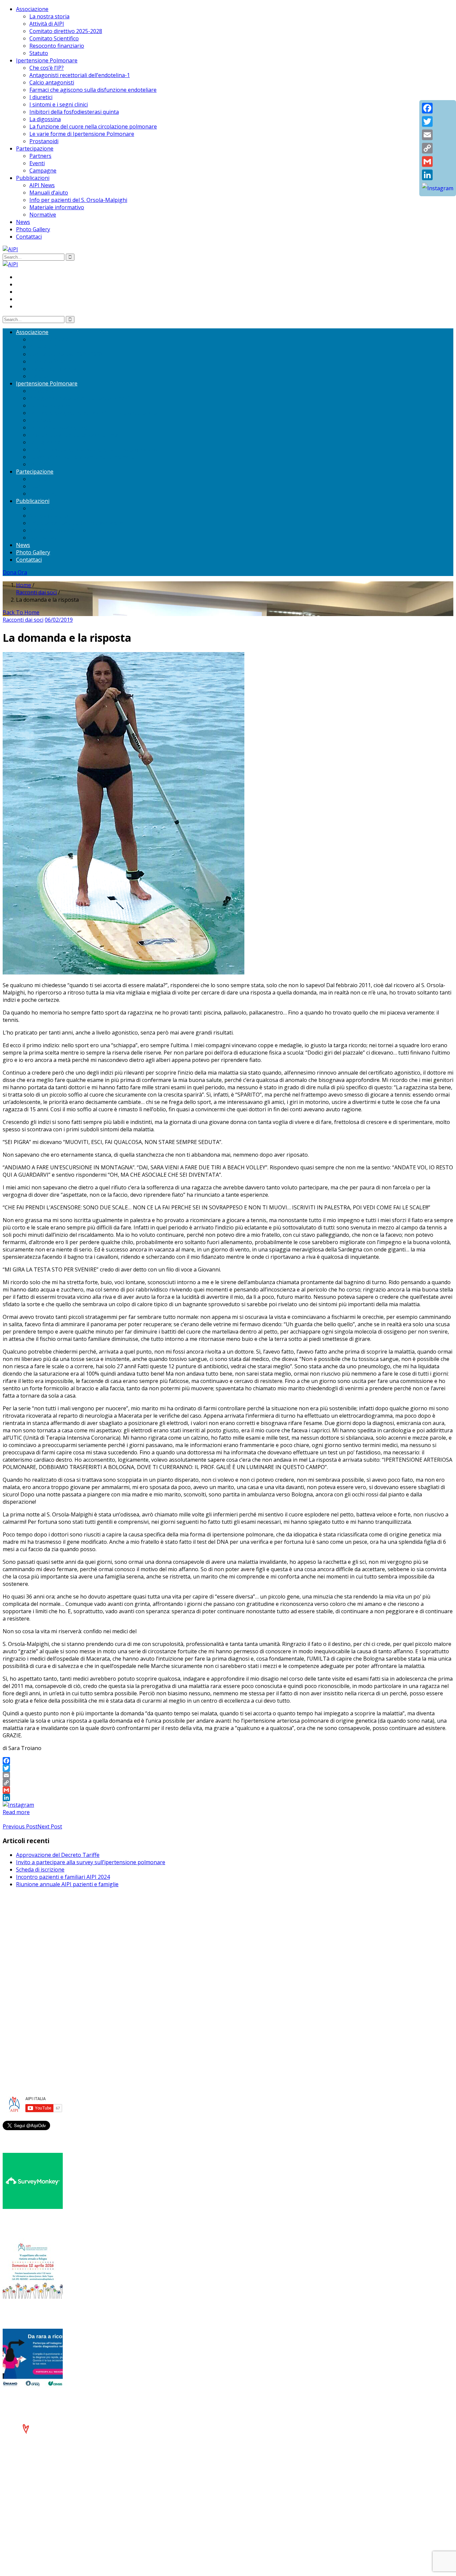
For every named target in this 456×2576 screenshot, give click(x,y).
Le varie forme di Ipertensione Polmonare (82, 134)
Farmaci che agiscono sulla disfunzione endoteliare (93, 90)
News (23, 222)
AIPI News (42, 185)
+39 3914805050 (42, 1991)
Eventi (37, 163)
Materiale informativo (57, 207)
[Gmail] (228, 1790)
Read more (16, 1812)
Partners (40, 156)
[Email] (228, 1775)
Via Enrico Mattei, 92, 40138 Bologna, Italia (69, 1936)
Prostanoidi (44, 141)
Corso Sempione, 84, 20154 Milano (59, 1983)
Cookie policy (33, 2029)
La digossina (45, 119)
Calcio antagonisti (52, 82)
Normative (43, 215)
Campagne (43, 171)
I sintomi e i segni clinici (59, 104)
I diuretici (41, 97)
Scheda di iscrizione (40, 1870)
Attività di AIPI (47, 24)
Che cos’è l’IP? (47, 68)
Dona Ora (15, 572)
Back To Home (21, 612)
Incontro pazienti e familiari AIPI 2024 (63, 1877)
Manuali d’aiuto (49, 193)
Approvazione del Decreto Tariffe (58, 1855)
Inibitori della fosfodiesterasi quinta (74, 112)
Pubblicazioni (33, 178)
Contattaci (29, 237)
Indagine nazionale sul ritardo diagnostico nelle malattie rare (99, 2401)
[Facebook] (228, 1761)
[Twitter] (228, 1768)
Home (24, 585)
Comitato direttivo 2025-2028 (66, 31)
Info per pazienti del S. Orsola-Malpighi (78, 200)
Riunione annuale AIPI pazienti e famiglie (67, 1884)
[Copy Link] (228, 1783)
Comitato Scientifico (54, 38)
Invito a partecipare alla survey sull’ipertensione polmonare (91, 1862)
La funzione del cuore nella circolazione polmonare (93, 126)
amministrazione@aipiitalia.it (52, 1998)
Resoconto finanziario (57, 46)
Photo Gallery (33, 229)
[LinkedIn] (228, 1797)
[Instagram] (18, 1805)
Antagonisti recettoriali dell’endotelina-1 (80, 75)
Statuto (39, 53)
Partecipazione (35, 149)
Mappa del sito (35, 2037)
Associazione (32, 9)
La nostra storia (49, 16)
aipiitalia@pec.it (35, 1951)
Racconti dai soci (36, 592)
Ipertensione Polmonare (47, 60)
